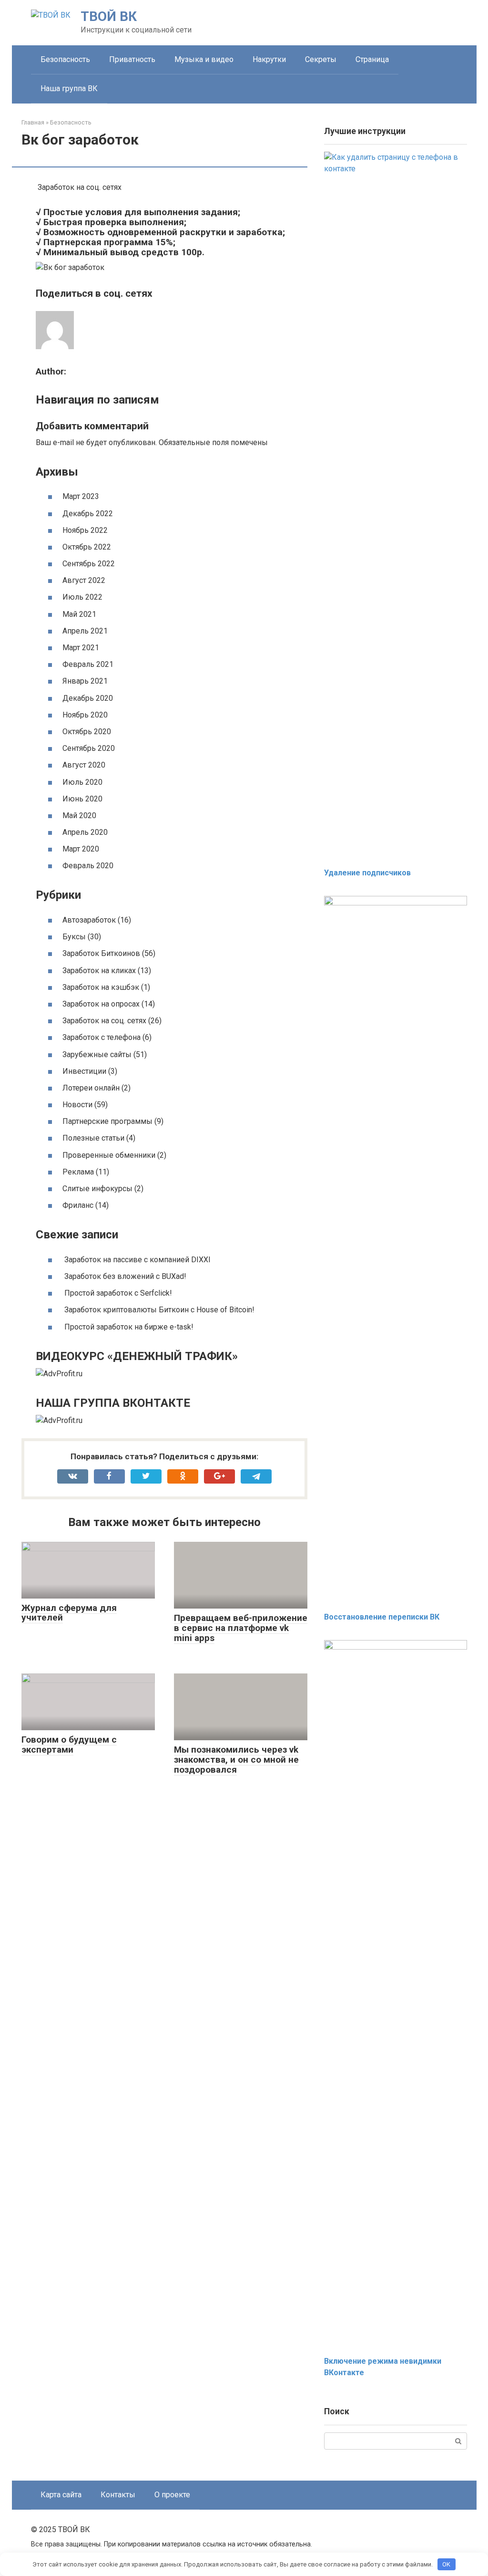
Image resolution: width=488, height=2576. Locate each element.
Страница (372, 59)
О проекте (172, 2495)
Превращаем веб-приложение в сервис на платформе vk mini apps (241, 1628)
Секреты (321, 59)
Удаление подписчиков (367, 873)
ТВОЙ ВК (109, 16)
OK (446, 2564)
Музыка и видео (204, 59)
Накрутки (269, 59)
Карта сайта (61, 2495)
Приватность (132, 59)
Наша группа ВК (69, 88)
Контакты (118, 2495)
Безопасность (65, 59)
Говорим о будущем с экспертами (69, 1745)
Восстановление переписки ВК (382, 1617)
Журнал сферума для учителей (69, 1613)
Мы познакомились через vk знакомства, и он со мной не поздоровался (236, 1760)
